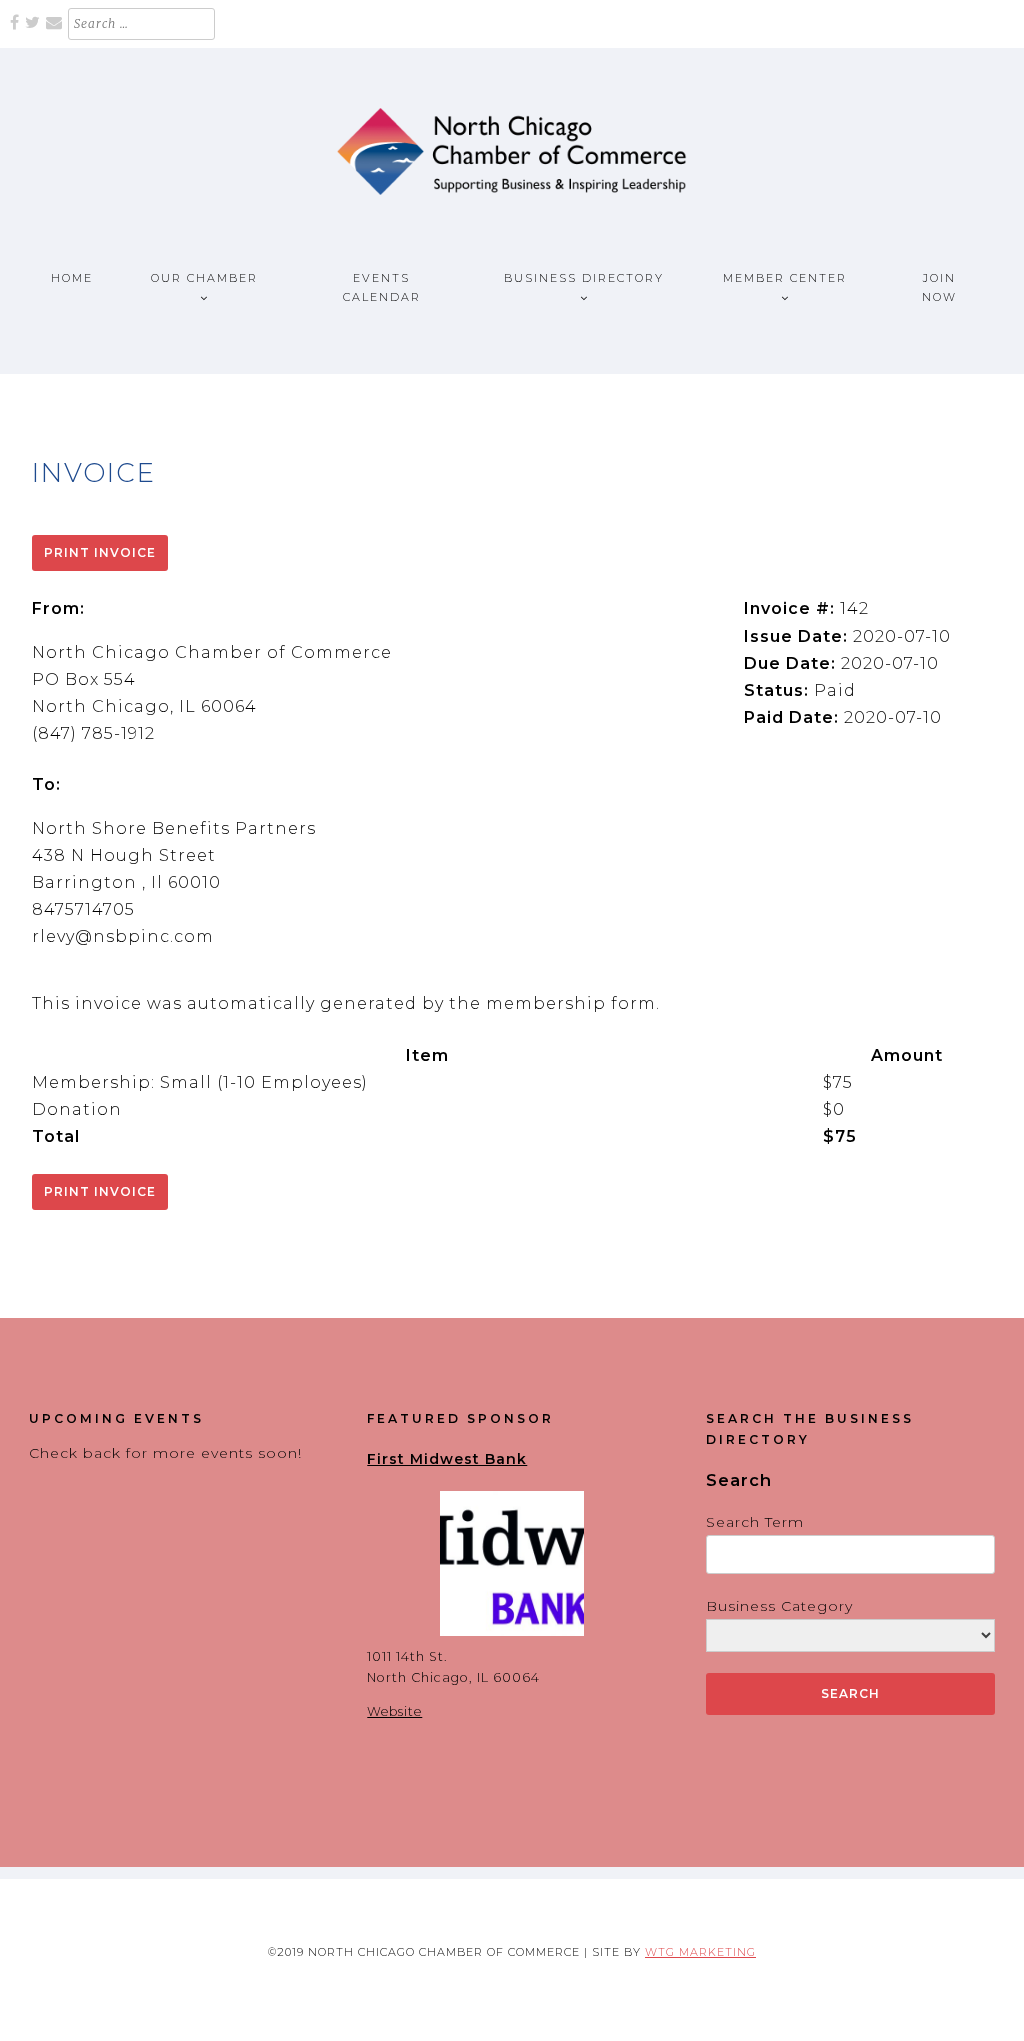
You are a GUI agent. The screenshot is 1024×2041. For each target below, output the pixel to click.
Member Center (785, 278)
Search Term (755, 1522)
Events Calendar (382, 287)
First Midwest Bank (447, 1459)
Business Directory (584, 278)
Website (394, 1711)
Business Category (779, 1606)
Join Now (939, 287)
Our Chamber (204, 278)
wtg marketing (700, 1952)
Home (72, 278)
